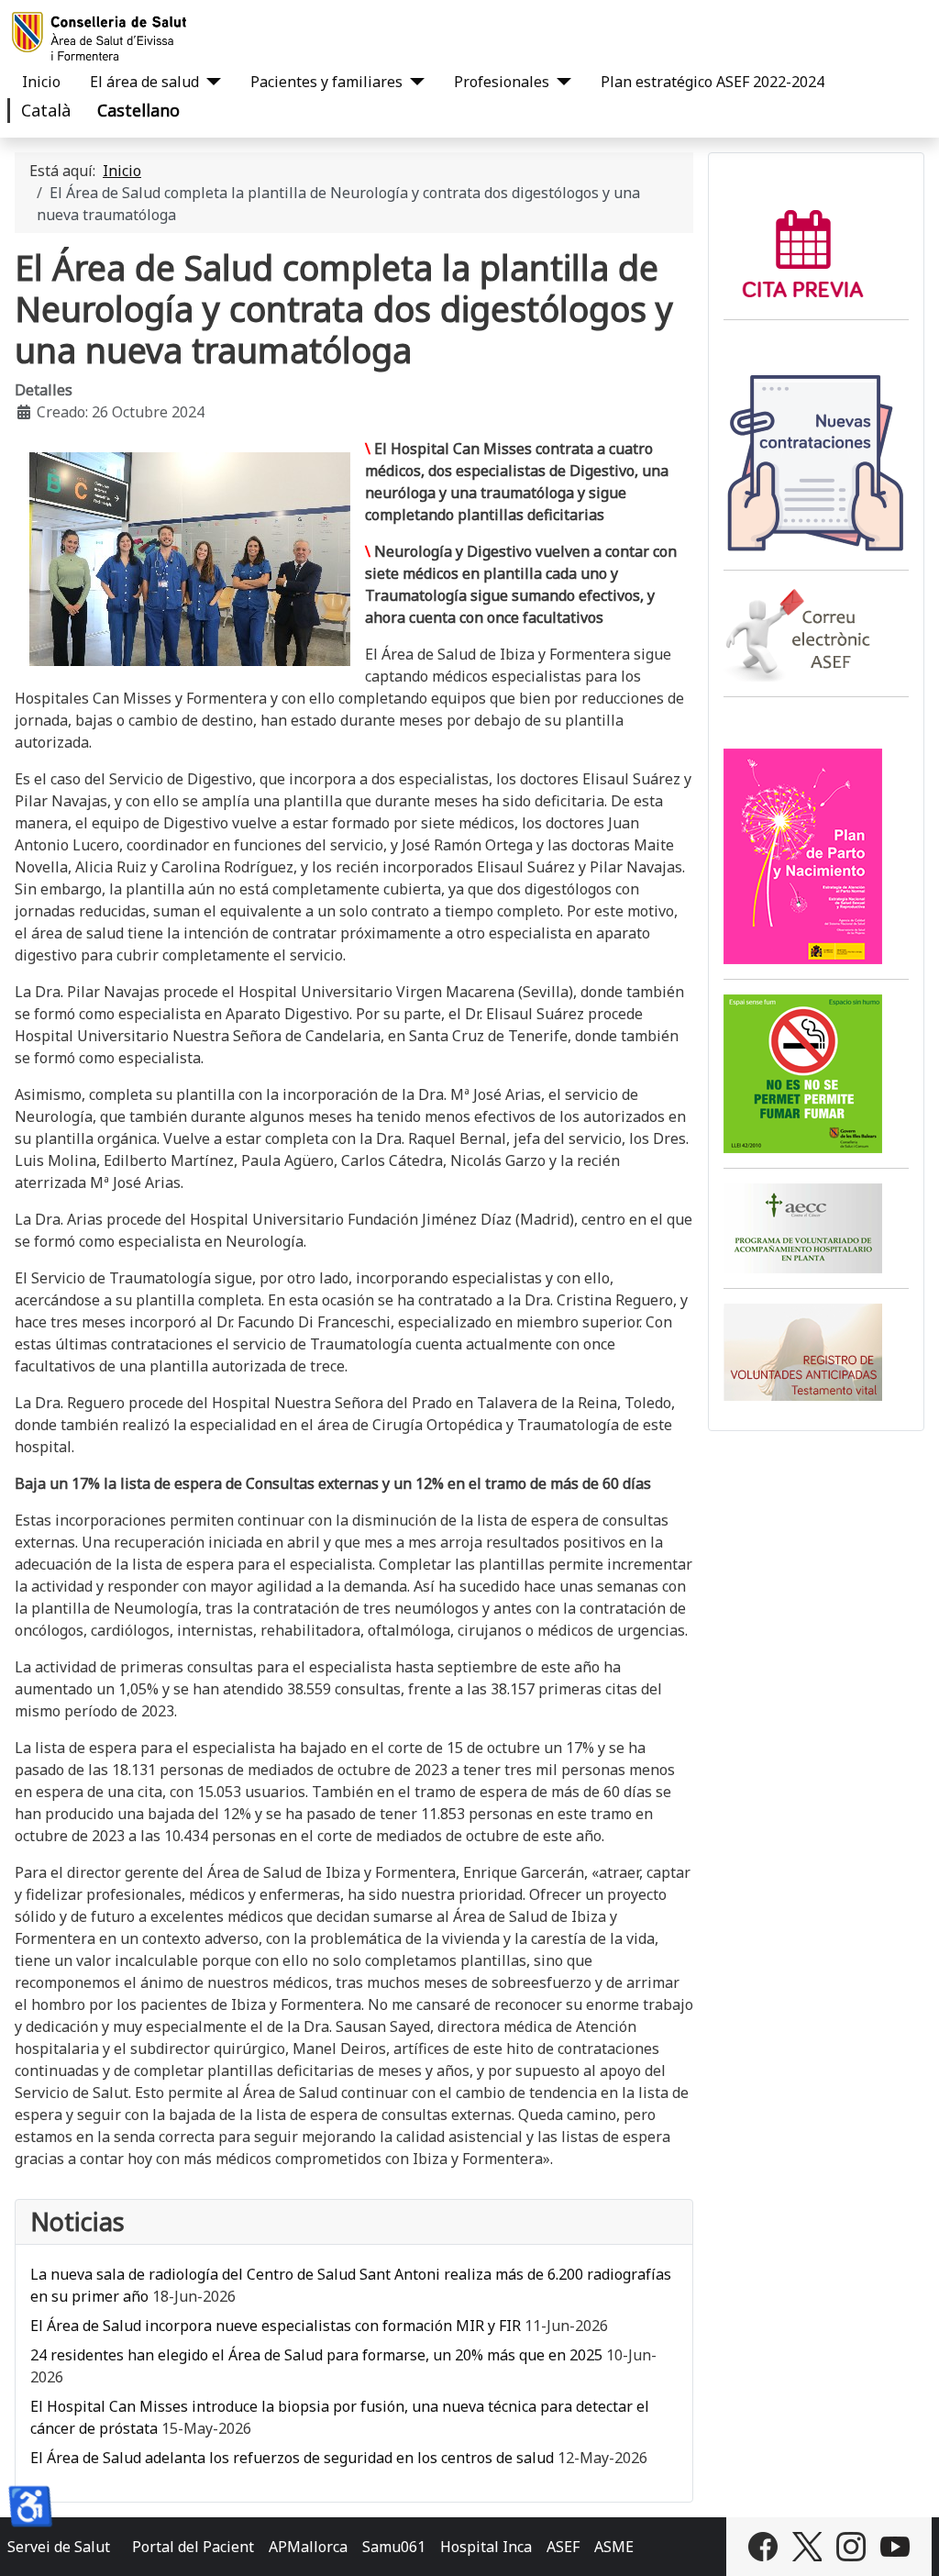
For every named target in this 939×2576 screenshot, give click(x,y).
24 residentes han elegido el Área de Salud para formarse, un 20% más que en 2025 (318, 2355)
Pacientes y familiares (326, 82)
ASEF (563, 2547)
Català (46, 110)
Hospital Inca (486, 2547)
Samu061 (394, 2547)
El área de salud (144, 82)
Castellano (138, 110)
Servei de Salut (59, 2547)
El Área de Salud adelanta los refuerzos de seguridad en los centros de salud (292, 2458)
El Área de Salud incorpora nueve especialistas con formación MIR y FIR (276, 2326)
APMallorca (308, 2547)
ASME (614, 2547)
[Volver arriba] (907, 2542)
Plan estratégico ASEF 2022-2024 (713, 82)
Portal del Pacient (193, 2547)
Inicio (41, 82)
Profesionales (502, 82)
